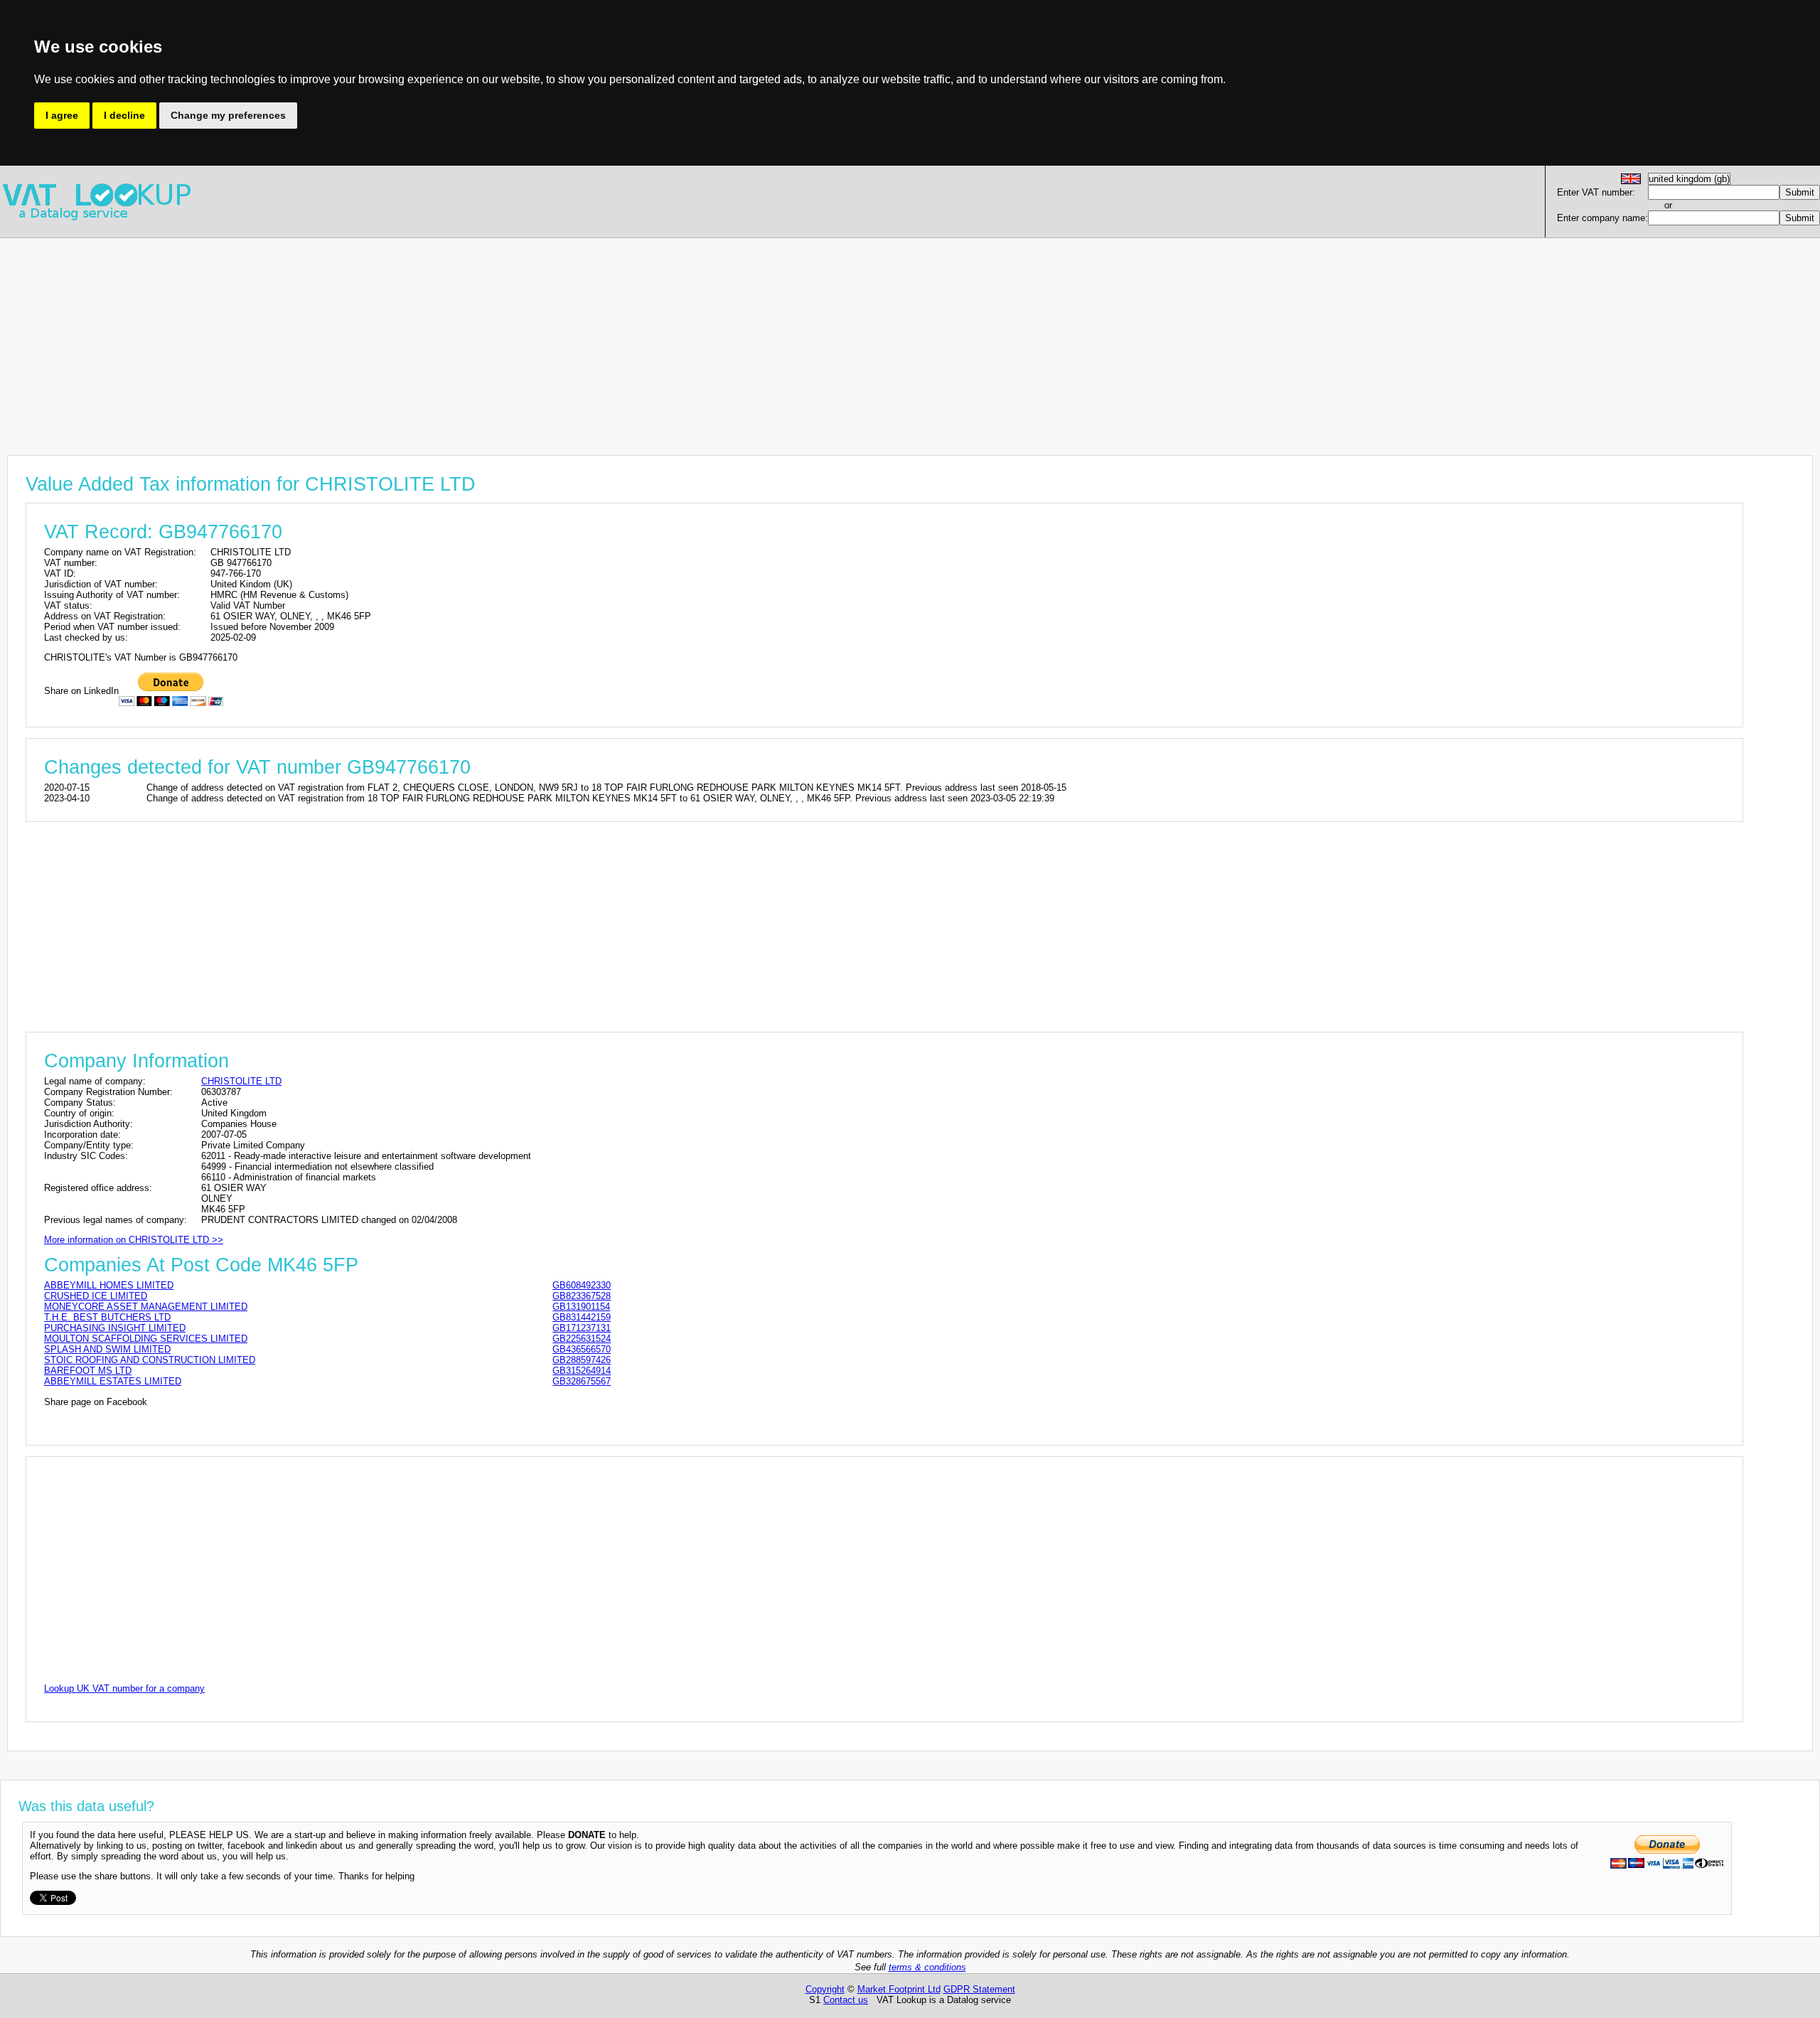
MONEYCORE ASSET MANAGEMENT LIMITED (146, 1307)
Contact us (846, 2000)
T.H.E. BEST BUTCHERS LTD (107, 1317)
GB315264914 (582, 1371)
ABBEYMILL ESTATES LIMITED (113, 1381)
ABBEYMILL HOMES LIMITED (109, 1285)
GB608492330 (582, 1285)
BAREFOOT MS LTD (88, 1371)
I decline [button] (124, 115)
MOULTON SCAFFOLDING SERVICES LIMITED (146, 1339)
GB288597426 (582, 1360)
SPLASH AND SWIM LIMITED (107, 1349)
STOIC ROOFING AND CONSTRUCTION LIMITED (150, 1360)
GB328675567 (582, 1381)
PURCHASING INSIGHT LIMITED (115, 1328)
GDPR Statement (979, 1989)
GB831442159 (582, 1317)
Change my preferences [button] (228, 115)
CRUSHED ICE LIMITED (96, 1296)
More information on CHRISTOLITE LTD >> (134, 1240)
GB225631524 (582, 1339)
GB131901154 (581, 1307)
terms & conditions (927, 1967)
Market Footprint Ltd (899, 1989)
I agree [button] (62, 115)
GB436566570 (582, 1349)
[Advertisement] (427, 338)
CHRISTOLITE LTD (241, 1081)
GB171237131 (582, 1328)
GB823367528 (582, 1296)
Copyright (825, 1989)
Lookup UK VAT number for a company (124, 1688)
